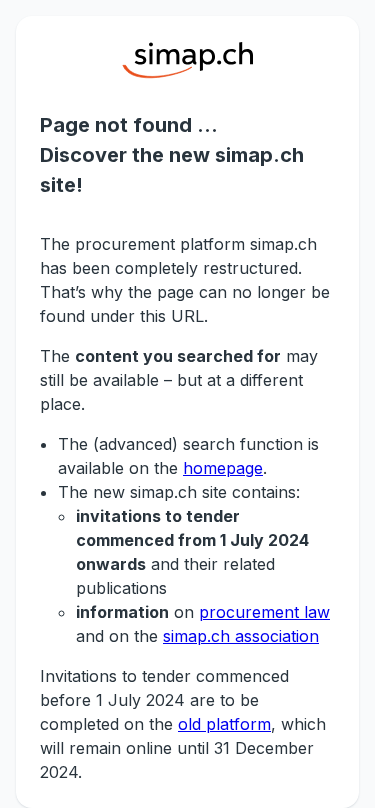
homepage (223, 468)
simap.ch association (241, 636)
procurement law (264, 612)
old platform (224, 724)
